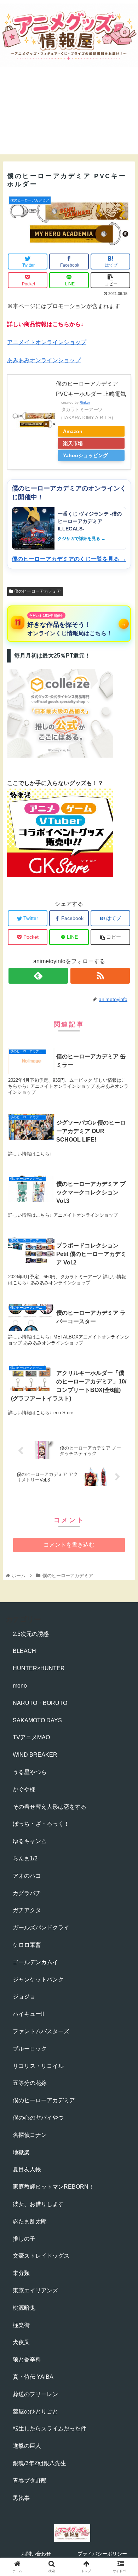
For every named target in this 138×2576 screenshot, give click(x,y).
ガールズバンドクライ (41, 1927)
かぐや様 (24, 1789)
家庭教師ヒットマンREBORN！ (53, 2187)
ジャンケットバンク (38, 1980)
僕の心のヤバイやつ (38, 2118)
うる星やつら (30, 1772)
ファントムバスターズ (41, 2031)
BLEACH (24, 1651)
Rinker (85, 402)
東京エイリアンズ (35, 2290)
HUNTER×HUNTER (39, 1668)
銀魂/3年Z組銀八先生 (39, 2463)
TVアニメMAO (31, 1737)
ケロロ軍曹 (27, 1945)
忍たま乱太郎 (30, 2221)
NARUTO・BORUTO (40, 1703)
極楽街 (21, 2325)
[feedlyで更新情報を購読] (38, 976)
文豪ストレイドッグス (41, 2256)
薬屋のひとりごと (35, 2412)
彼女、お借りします (38, 2204)
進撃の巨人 (27, 2446)
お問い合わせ (36, 2554)
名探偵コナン (30, 2135)
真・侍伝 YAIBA (33, 2377)
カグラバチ (27, 1893)
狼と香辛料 (27, 2359)
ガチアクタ (27, 1910)
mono (20, 1686)
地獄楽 (21, 2152)
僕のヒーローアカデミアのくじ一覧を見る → (69, 559)
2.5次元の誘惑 (31, 1634)
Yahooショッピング (85, 455)
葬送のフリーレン (35, 2394)
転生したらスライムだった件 (50, 2429)
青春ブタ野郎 (30, 2481)
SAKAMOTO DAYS (37, 1720)
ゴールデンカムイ (35, 1962)
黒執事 (21, 2498)
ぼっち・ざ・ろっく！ (41, 1824)
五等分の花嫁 (30, 2083)
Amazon (73, 431)
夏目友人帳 (27, 2169)
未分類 (21, 2273)
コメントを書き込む (69, 1545)
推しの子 (24, 2239)
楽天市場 (73, 443)
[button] (124, 1360)
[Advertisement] (69, 117)
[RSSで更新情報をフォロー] (100, 976)
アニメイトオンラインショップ (47, 342)
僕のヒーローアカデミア (37, 591)
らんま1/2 (25, 1858)
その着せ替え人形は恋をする (50, 1807)
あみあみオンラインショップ (44, 360)
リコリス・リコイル (38, 2066)
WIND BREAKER (35, 1755)
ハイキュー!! (28, 2014)
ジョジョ (24, 1997)
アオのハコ (27, 1876)
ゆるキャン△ (30, 1841)
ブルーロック (30, 2049)
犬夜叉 (21, 2342)
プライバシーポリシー (102, 2554)
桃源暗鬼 (24, 2308)
